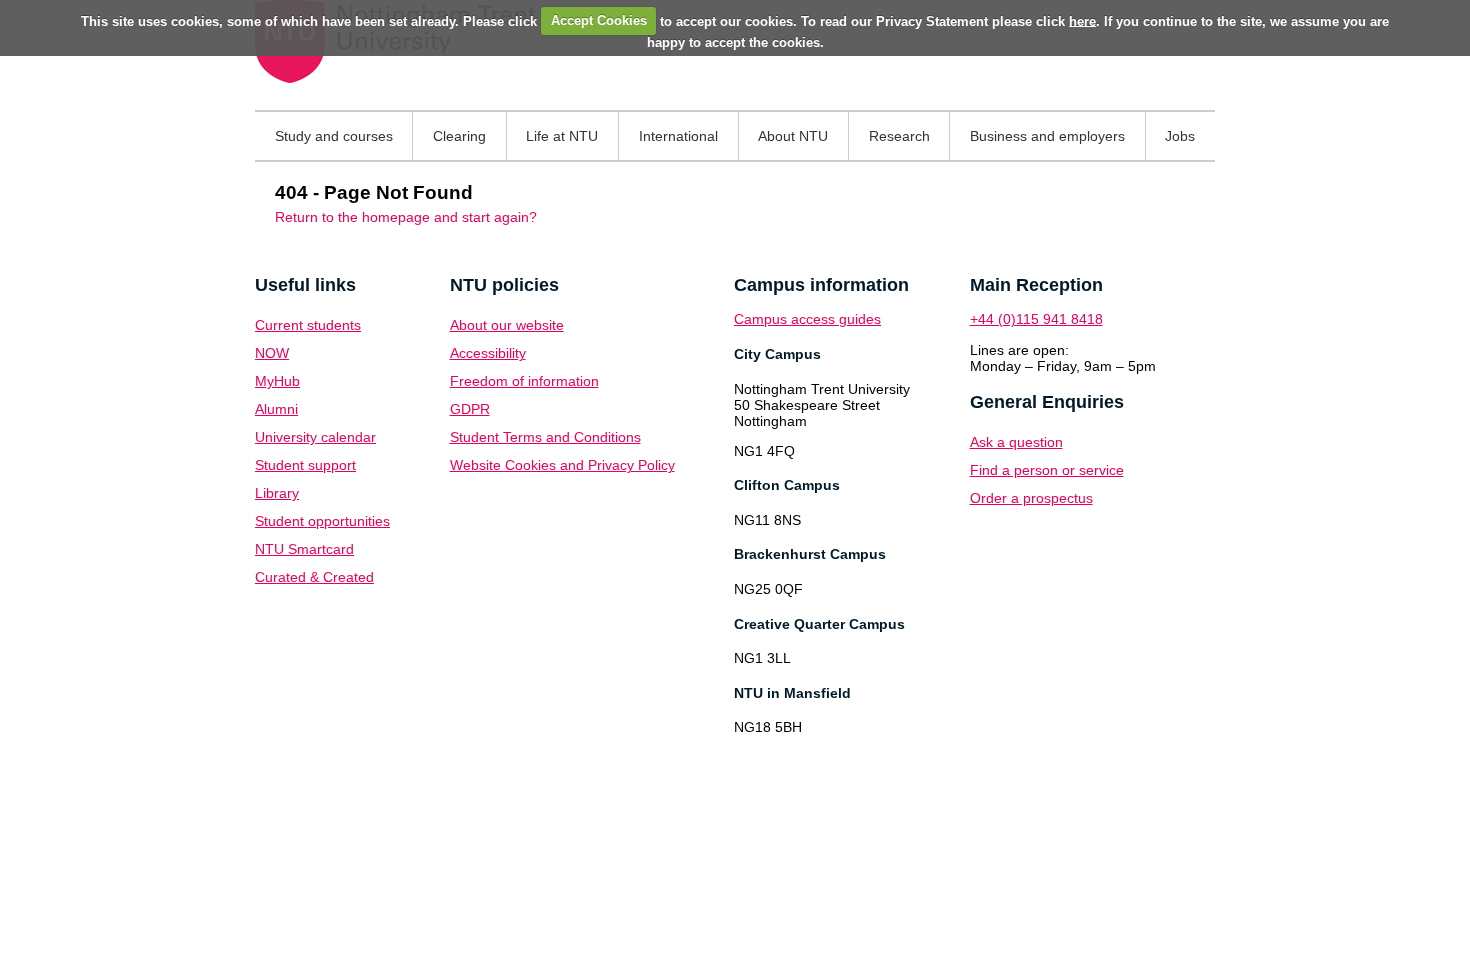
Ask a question (1016, 442)
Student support (305, 465)
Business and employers (1047, 136)
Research (899, 136)
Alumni (276, 409)
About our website (507, 325)
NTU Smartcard (304, 549)
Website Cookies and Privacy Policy (562, 465)
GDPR (470, 409)
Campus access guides (807, 319)
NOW (272, 353)
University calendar (315, 437)
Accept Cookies (599, 20)
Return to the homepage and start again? (406, 217)
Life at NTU (562, 136)
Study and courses (334, 136)
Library (277, 493)
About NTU (793, 136)
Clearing (459, 136)
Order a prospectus (1031, 498)
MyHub (277, 381)
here (1082, 20)
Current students (308, 325)
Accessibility (488, 353)
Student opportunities (322, 521)
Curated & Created (314, 577)
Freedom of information (524, 381)
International (678, 136)
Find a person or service (1047, 470)
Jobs (1180, 136)
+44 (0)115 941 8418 (1036, 319)
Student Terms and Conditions (545, 437)
